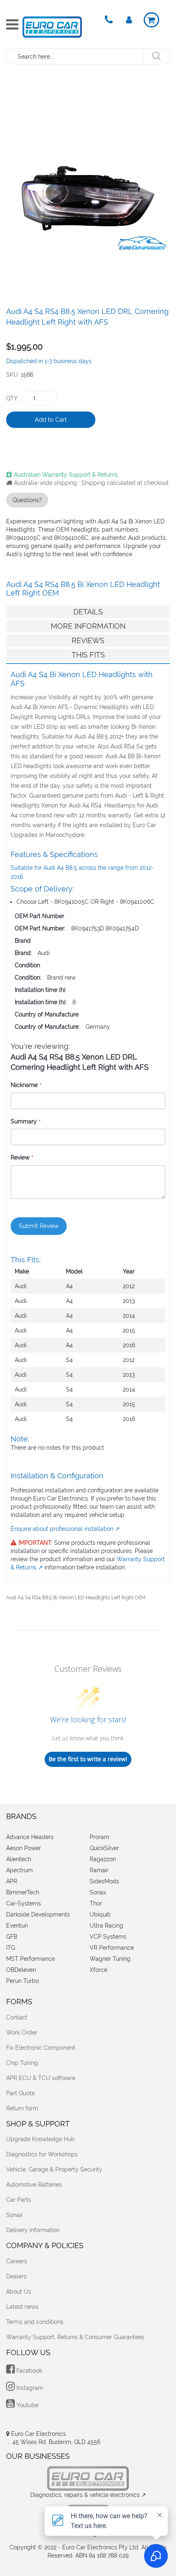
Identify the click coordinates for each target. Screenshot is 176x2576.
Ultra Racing (106, 1926)
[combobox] (76, 56)
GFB (12, 1937)
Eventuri (17, 1926)
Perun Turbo (23, 1981)
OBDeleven (21, 1970)
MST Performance (30, 1959)
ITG (11, 1948)
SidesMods (104, 1881)
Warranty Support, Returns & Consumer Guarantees (75, 2337)
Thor (96, 1903)
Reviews (88, 640)
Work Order (22, 2033)
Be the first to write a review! (88, 1759)
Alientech (19, 1859)
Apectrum (19, 1870)
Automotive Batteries (34, 2185)
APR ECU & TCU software (41, 2078)
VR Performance (112, 1948)
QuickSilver (104, 1848)
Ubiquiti (100, 1914)
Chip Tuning (22, 2063)
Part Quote (20, 2093)
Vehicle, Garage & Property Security (54, 2169)
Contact (17, 2017)
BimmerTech (23, 1892)
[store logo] (52, 27)
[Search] (156, 56)
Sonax (98, 1892)
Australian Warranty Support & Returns (66, 475)
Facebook (28, 2371)
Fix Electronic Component (41, 2048)
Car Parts (19, 2200)
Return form (22, 2108)
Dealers (16, 2276)
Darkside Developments (38, 1914)
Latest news (22, 2307)
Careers (17, 2261)
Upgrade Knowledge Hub (41, 2139)
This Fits (88, 655)
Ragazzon (103, 1859)
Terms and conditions (35, 2322)
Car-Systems (24, 1903)
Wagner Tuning (110, 1959)
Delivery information (33, 2230)
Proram (99, 1837)
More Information (88, 626)
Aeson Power (24, 1848)
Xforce (98, 1970)
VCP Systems (108, 1937)
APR (12, 1881)
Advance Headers (30, 1837)
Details (88, 612)
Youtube (27, 2405)
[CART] (151, 20)
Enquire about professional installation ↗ (65, 1529)
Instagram (29, 2388)
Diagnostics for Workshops (42, 2154)
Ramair (99, 1870)
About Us (19, 2292)
